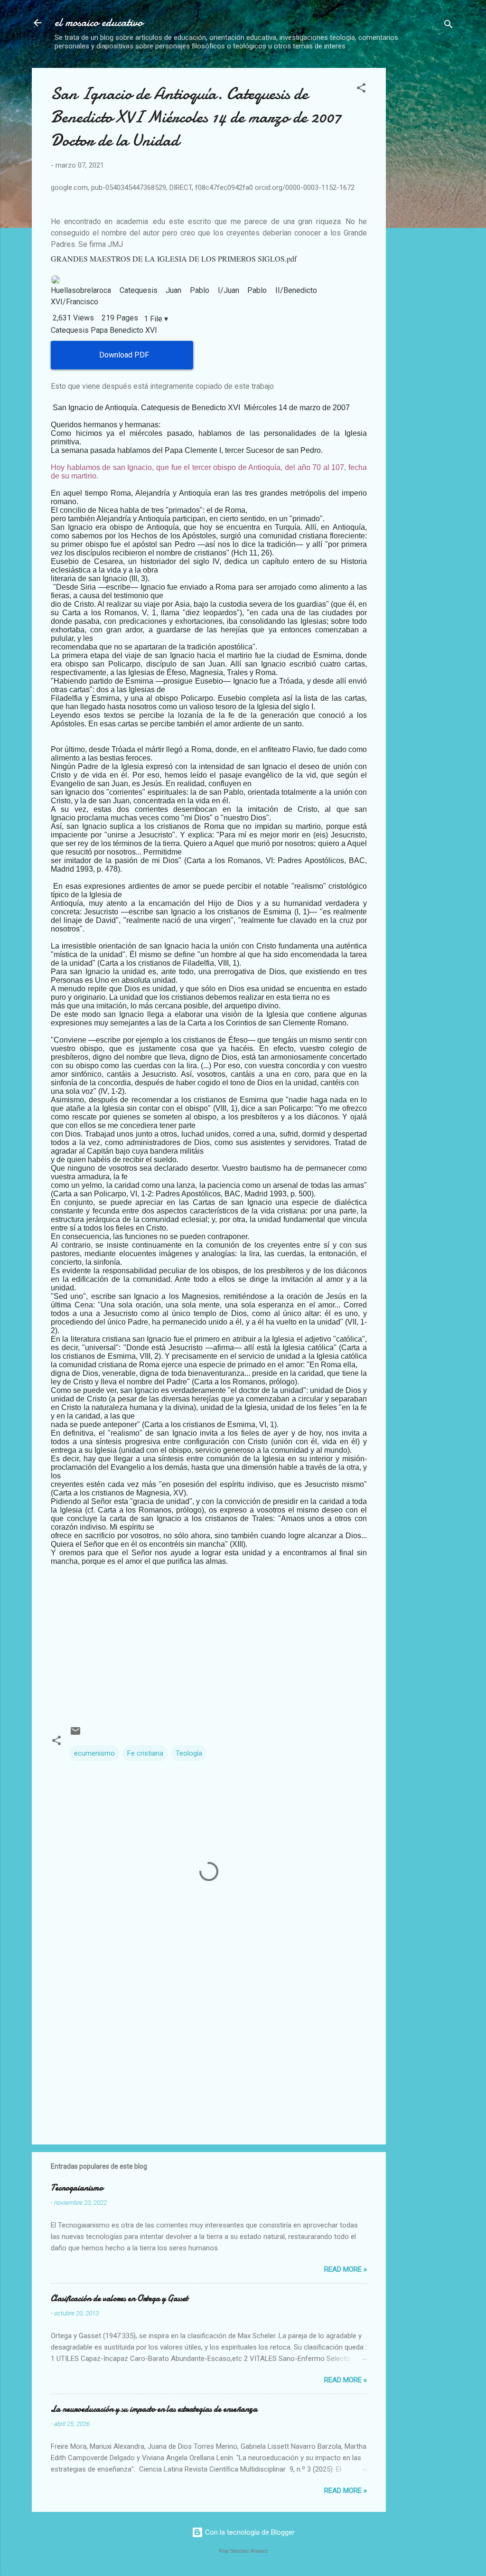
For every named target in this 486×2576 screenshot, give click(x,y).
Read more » (346, 2269)
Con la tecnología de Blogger (249, 2532)
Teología (189, 1753)
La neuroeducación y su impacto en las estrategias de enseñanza (154, 2409)
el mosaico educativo (99, 23)
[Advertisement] (440, 210)
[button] (361, 89)
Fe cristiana (145, 1753)
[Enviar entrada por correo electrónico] (75, 1734)
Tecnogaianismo (77, 2188)
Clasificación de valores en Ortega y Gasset (119, 2299)
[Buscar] (449, 26)
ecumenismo (94, 1753)
